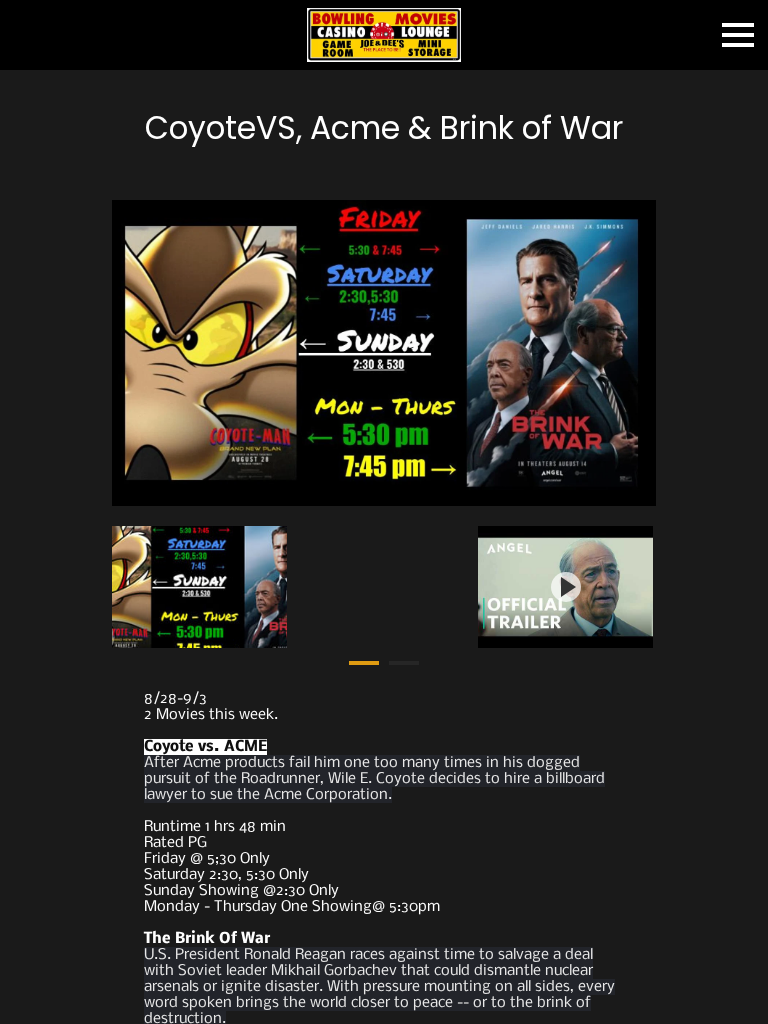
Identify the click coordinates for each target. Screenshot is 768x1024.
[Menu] (738, 35)
